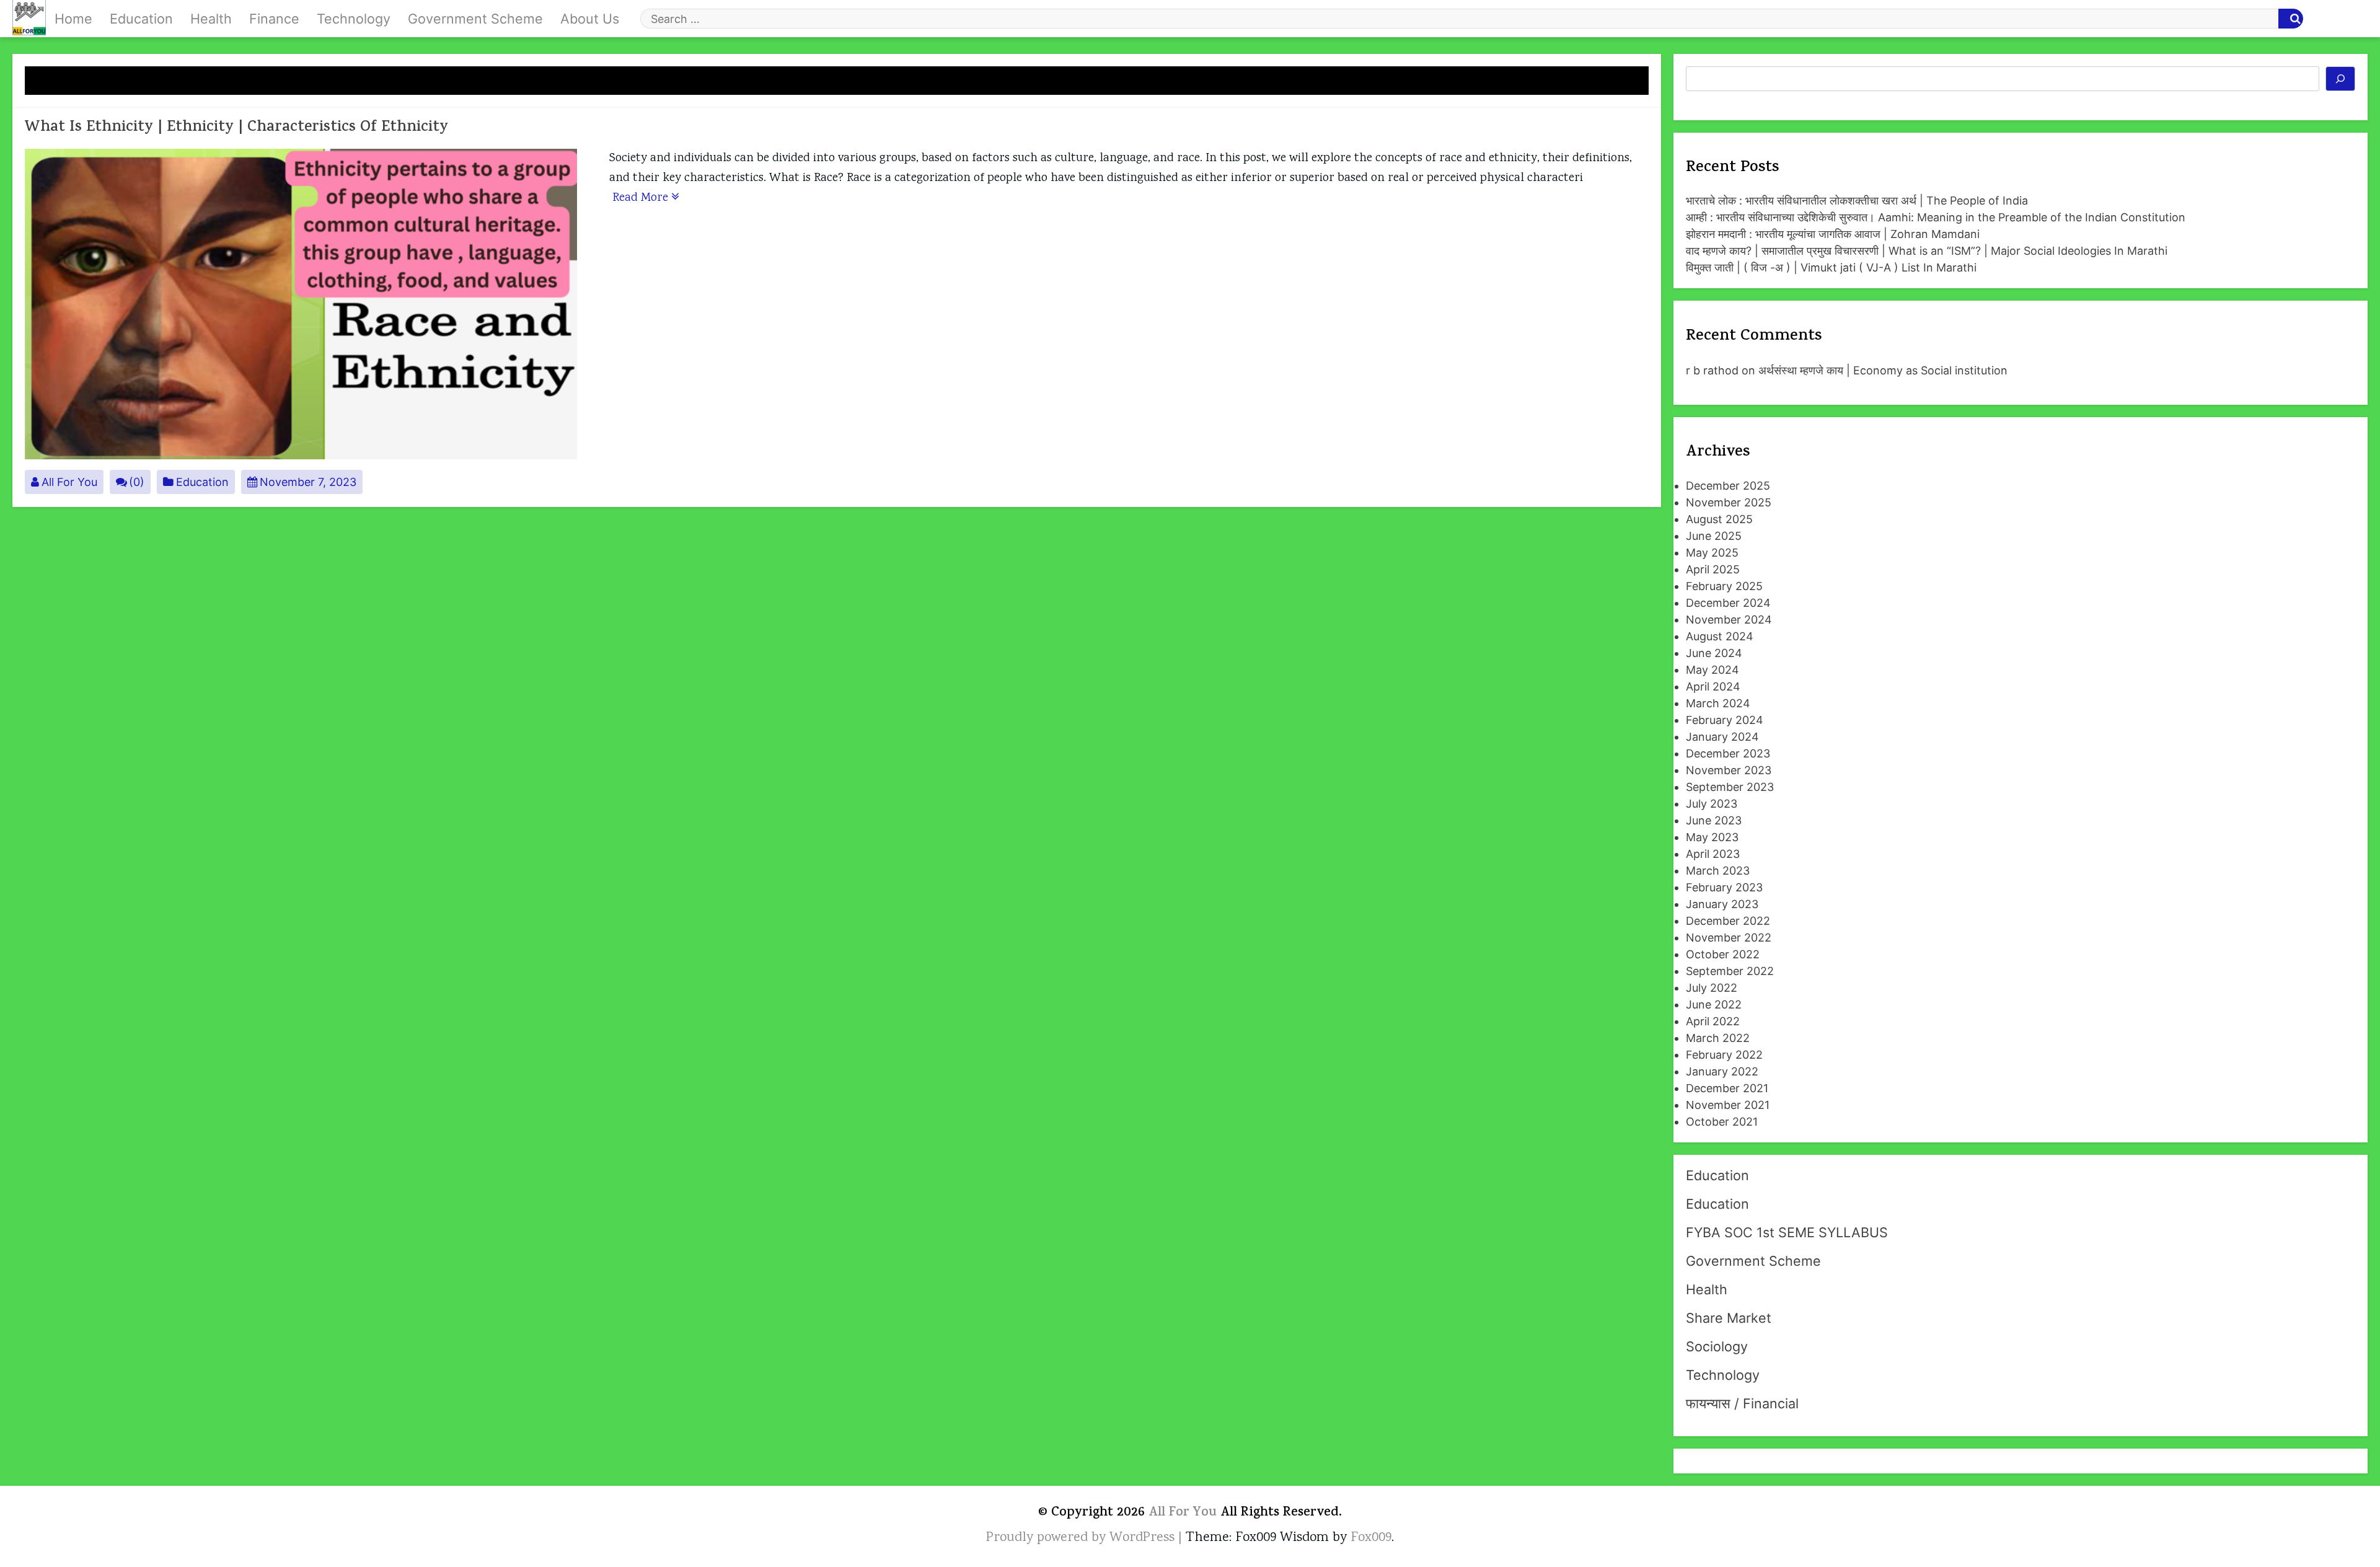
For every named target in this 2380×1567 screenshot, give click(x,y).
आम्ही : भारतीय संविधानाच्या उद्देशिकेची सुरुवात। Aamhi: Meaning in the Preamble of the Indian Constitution (1936, 217)
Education (141, 19)
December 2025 (1728, 486)
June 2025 (1714, 536)
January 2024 (1722, 737)
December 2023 (1728, 753)
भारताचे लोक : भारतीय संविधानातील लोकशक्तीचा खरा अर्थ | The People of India (1857, 201)
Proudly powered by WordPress (1082, 1538)
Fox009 (1371, 1538)
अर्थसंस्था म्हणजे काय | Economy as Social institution (1883, 370)
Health (211, 19)
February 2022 (1724, 1055)
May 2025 (1712, 553)
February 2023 (1724, 887)
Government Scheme (475, 19)
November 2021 (1728, 1105)
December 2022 (1728, 921)
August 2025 (1719, 519)
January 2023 (1722, 904)
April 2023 (1713, 854)
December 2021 (1727, 1088)
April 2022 (1713, 1021)
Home (73, 19)
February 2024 (1725, 720)
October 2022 (1723, 954)
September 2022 (1730, 971)
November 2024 (1729, 620)
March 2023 (1718, 871)
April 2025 (1713, 569)
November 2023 (1729, 770)
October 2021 (1722, 1122)
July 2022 (1712, 988)
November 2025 (1729, 502)
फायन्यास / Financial (1742, 1403)
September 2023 (1730, 787)
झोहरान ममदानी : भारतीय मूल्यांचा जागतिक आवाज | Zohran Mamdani (1833, 234)
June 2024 (1714, 653)
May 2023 (1712, 837)
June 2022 (1714, 1004)
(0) (137, 482)
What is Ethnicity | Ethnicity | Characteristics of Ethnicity (236, 128)
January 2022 (1722, 1071)
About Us (590, 19)
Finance (274, 19)
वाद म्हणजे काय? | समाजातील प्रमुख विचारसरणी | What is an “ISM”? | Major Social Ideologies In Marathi (1927, 251)
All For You (69, 482)
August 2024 (1720, 636)
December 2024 (1728, 603)
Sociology (1717, 1346)
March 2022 (1718, 1038)
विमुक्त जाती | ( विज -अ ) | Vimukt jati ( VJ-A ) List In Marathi (1831, 267)
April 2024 (1713, 686)
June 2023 (1714, 820)
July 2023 (1712, 804)
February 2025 (1724, 586)
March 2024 (1718, 703)
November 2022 (1729, 938)
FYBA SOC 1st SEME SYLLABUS (1787, 1232)
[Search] (2341, 79)
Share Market (1729, 1318)
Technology (354, 19)
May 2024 (1712, 670)
